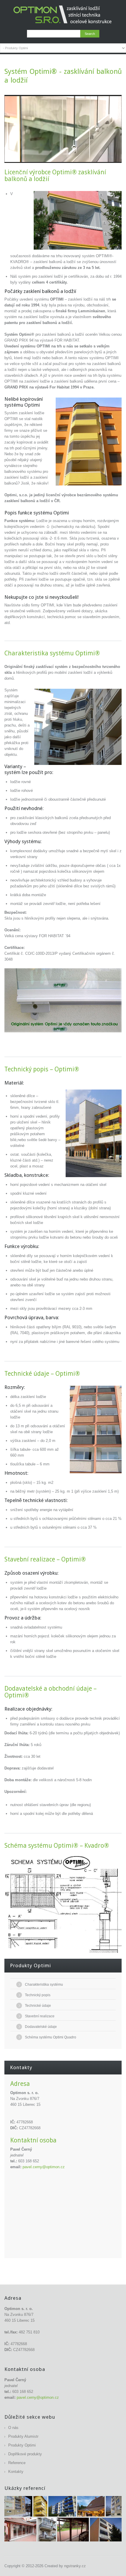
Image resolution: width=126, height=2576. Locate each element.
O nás (13, 2428)
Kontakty (16, 2472)
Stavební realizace (40, 2016)
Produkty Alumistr (23, 2436)
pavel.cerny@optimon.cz (44, 2167)
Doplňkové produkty (25, 2454)
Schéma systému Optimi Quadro (51, 2037)
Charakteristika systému (44, 1985)
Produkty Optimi (22, 2445)
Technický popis (38, 1995)
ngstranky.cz (75, 2566)
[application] (63, 129)
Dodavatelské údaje (41, 2027)
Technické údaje (38, 2006)
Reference (17, 2463)
